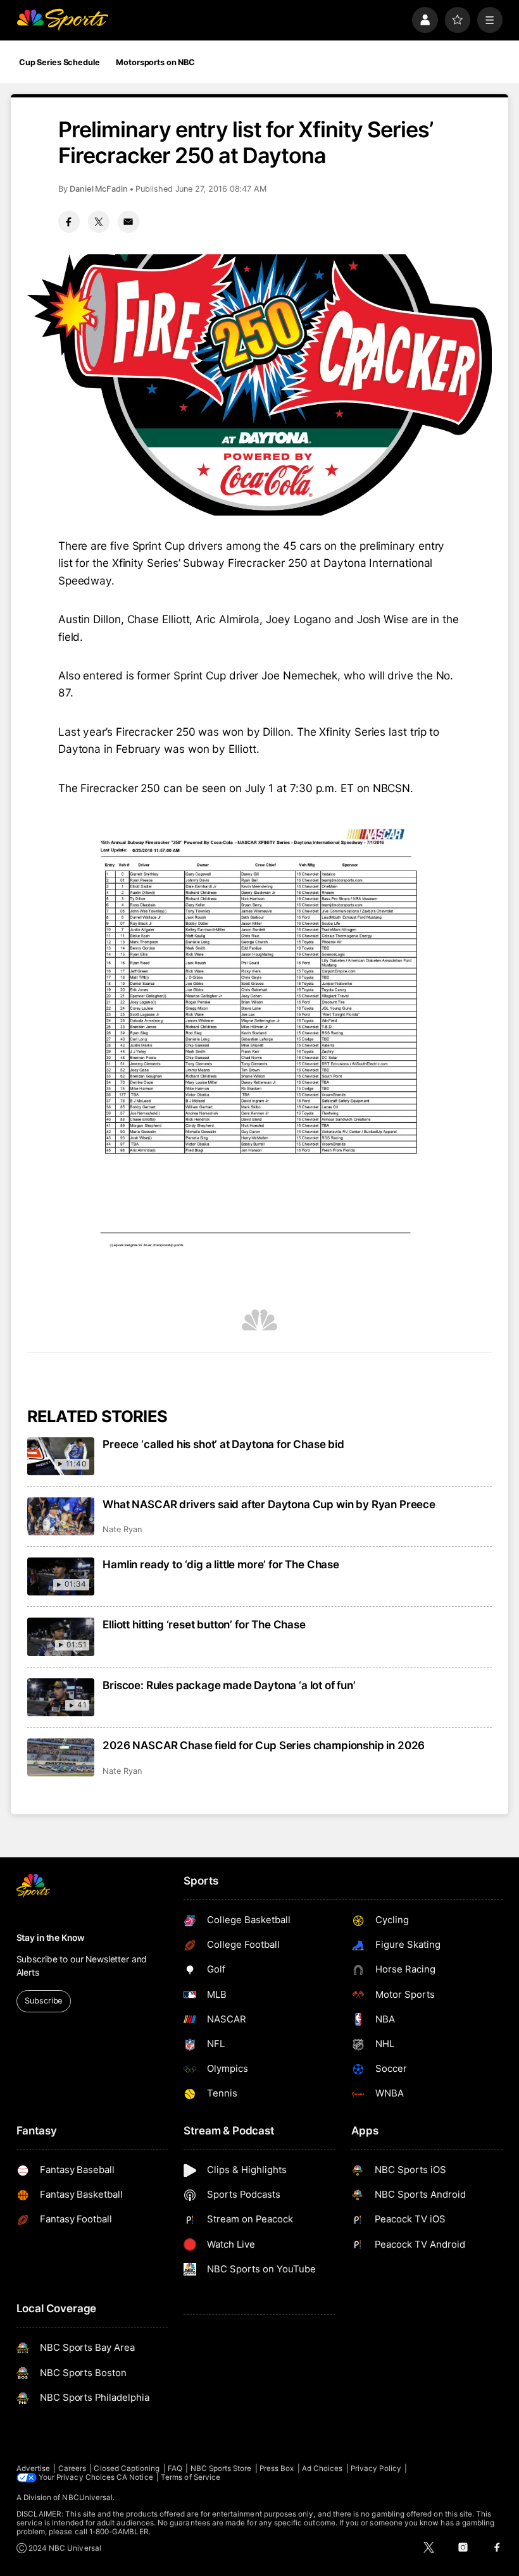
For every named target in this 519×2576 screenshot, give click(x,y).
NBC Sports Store (221, 2468)
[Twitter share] (99, 221)
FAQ (175, 2468)
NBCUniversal (87, 2498)
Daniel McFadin (99, 189)
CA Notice (135, 2477)
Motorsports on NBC (155, 62)
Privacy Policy (376, 2468)
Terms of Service (191, 2477)
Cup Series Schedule (59, 62)
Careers (72, 2468)
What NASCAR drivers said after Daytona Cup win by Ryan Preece (269, 1504)
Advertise (34, 2468)
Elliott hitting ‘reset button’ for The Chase (204, 1624)
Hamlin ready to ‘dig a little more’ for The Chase (221, 1564)
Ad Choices (322, 2468)
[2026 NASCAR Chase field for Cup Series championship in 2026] (61, 1757)
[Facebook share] (69, 221)
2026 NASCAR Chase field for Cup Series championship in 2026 (264, 1745)
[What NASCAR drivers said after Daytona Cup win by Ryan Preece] (61, 1516)
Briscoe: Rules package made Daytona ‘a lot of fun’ (229, 1685)
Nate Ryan (122, 1529)
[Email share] (128, 221)
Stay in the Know (51, 1938)
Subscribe (43, 2001)
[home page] (62, 20)
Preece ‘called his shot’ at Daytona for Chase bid (223, 1444)
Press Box (277, 2468)
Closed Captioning (127, 2468)
